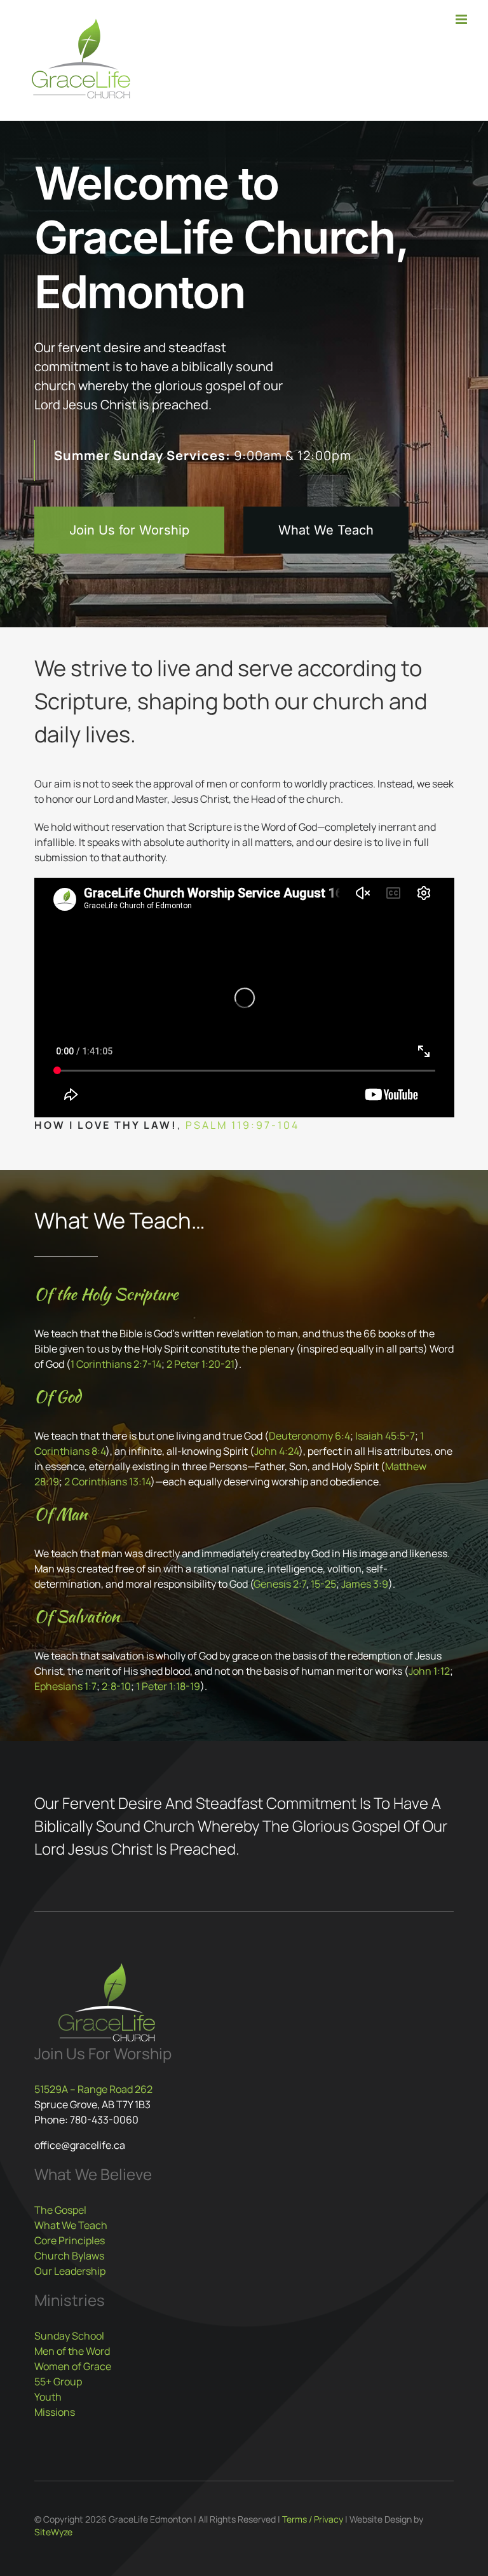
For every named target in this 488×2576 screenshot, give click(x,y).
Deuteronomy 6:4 (309, 1436)
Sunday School (69, 2336)
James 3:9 (365, 1584)
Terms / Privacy (313, 2519)
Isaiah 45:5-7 (385, 1436)
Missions (55, 2412)
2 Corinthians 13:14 (107, 1482)
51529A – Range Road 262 (93, 2089)
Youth (48, 2397)
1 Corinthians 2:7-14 (116, 1364)
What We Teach (71, 2225)
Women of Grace (73, 2366)
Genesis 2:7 (280, 1584)
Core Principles (70, 2240)
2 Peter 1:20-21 (200, 1364)
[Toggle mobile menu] (462, 19)
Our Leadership (70, 2271)
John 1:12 (429, 1671)
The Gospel (60, 2210)
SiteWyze (53, 2532)
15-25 (323, 1584)
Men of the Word (72, 2351)
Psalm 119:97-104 (242, 1125)
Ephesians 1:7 (65, 1686)
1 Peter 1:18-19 (168, 1686)
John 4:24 (276, 1451)
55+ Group (58, 2382)
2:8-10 (116, 1686)
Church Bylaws (69, 2256)
